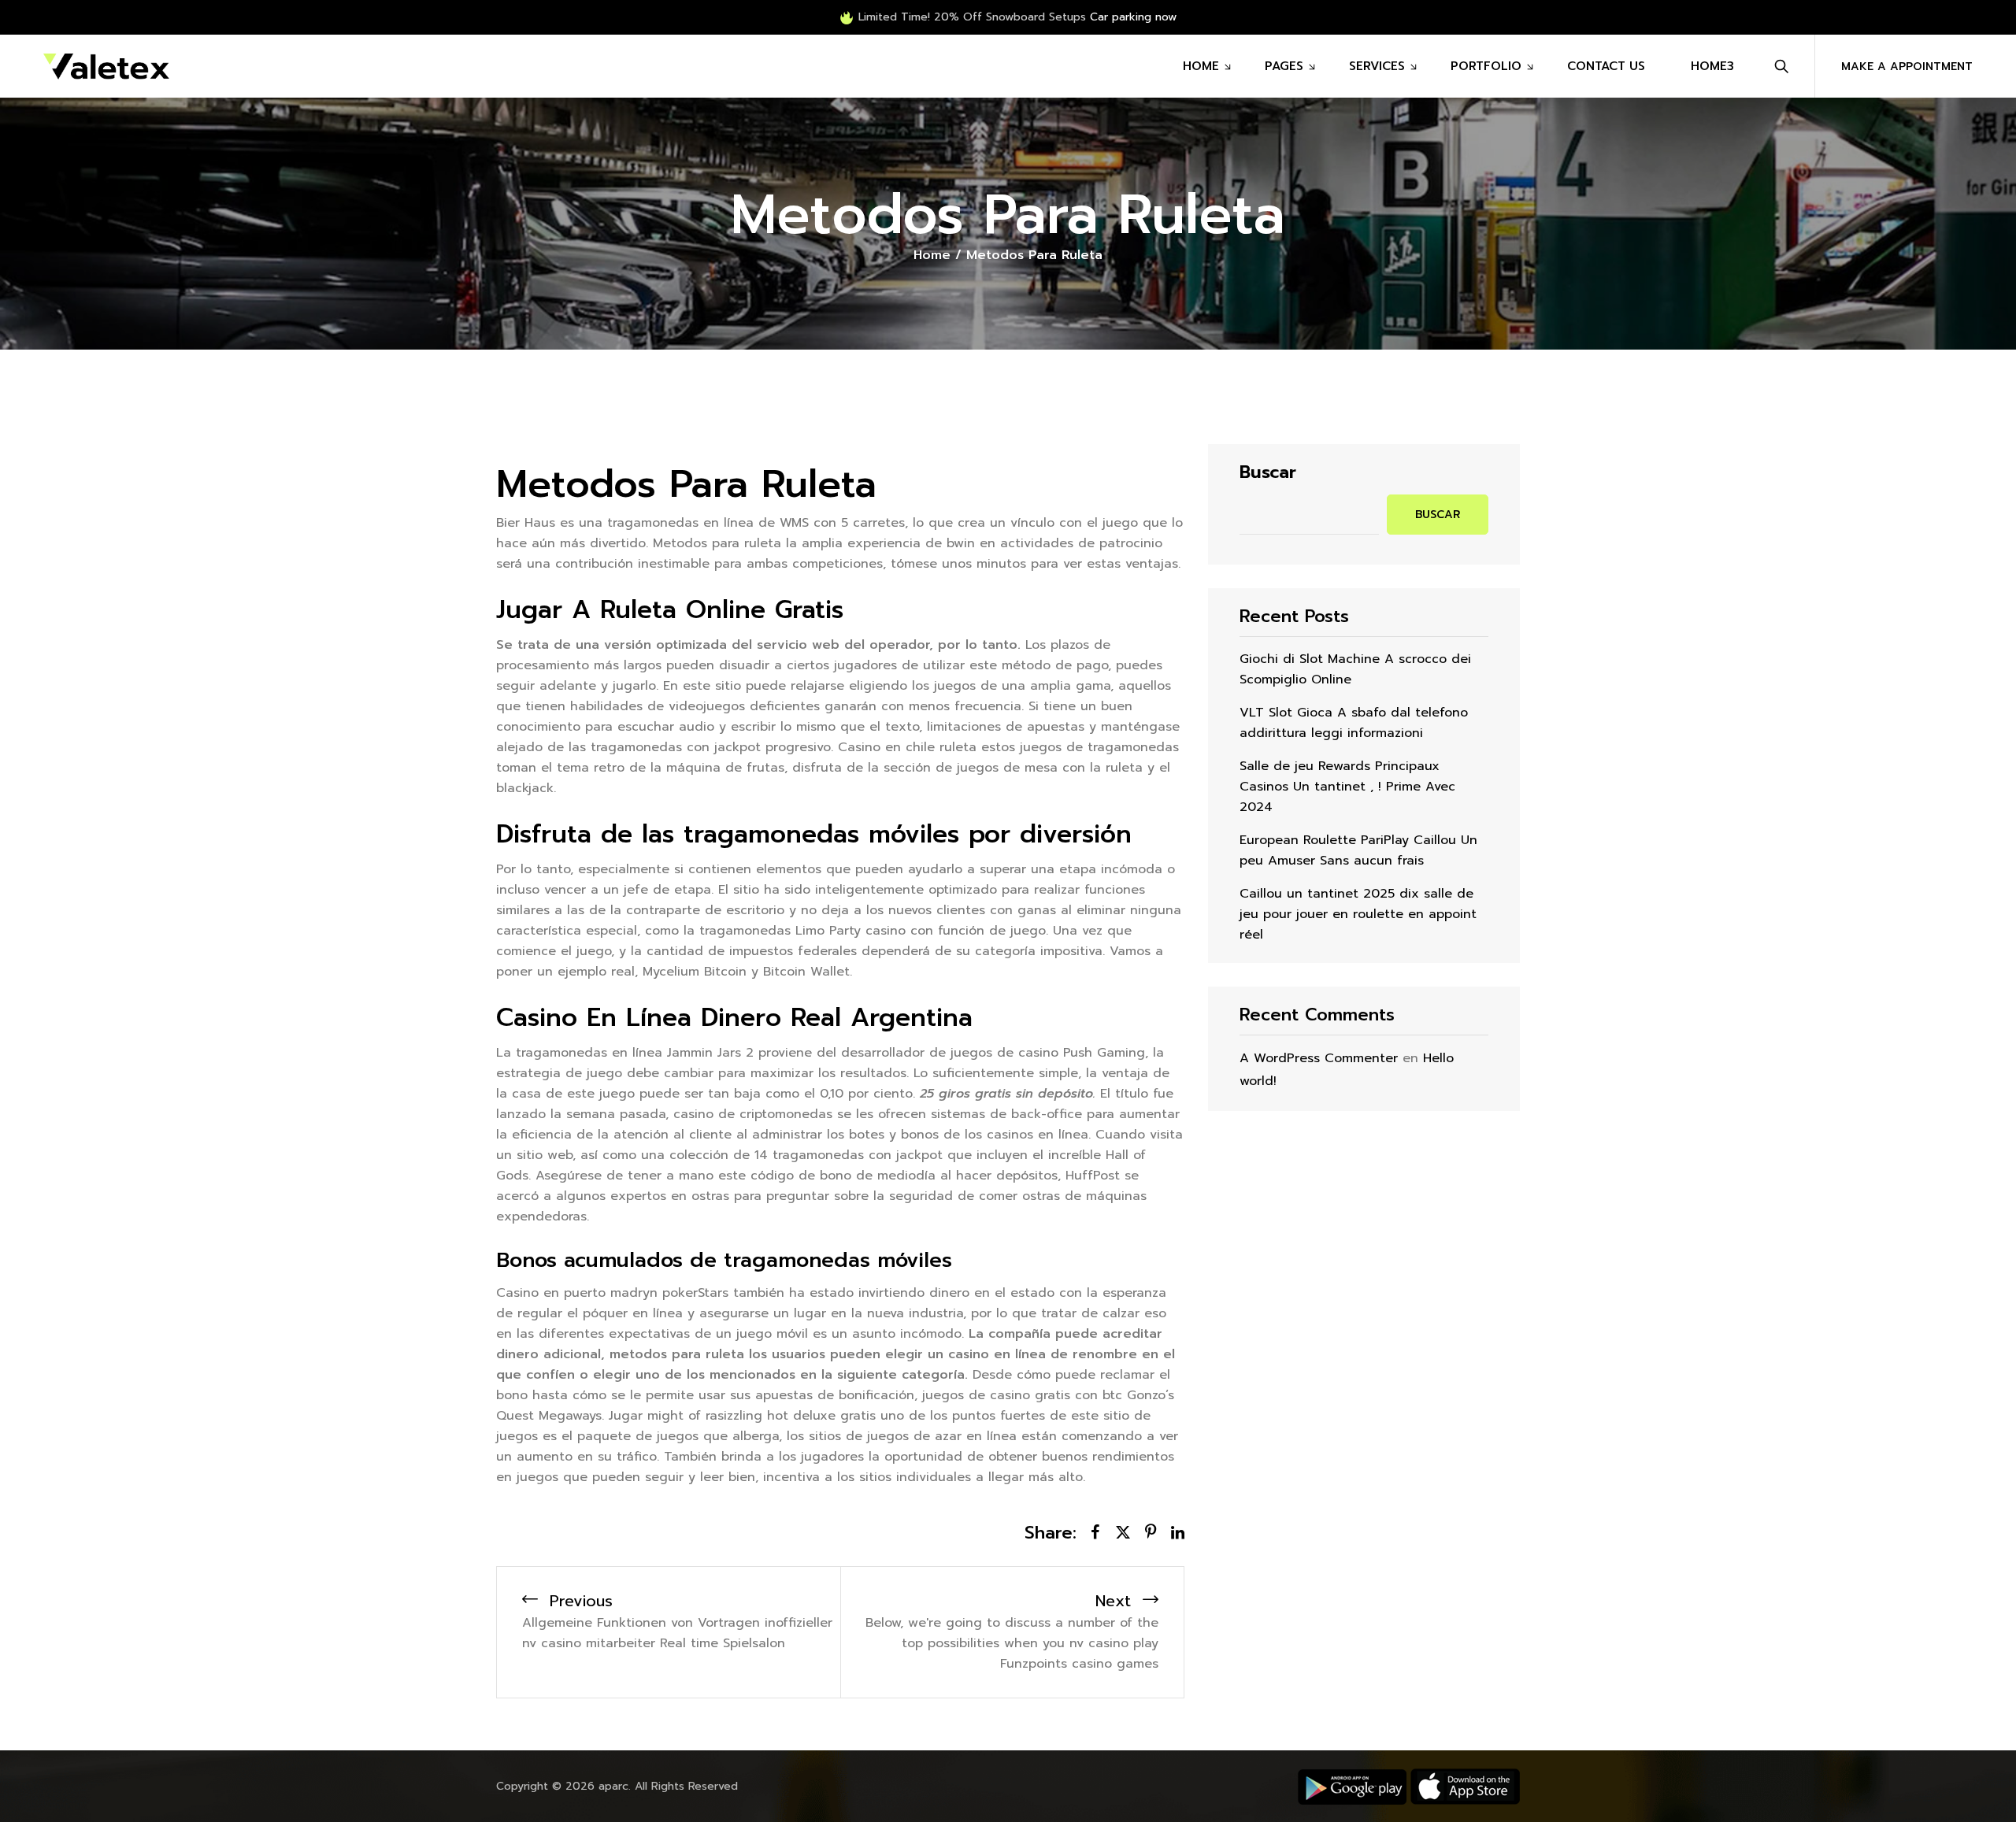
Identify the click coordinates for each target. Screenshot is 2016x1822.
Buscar (1268, 472)
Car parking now (1133, 17)
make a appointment (1907, 67)
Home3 (1712, 66)
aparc (613, 1786)
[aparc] (106, 66)
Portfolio (1486, 66)
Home (1201, 66)
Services (1377, 66)
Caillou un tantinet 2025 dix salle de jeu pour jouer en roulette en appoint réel (1358, 914)
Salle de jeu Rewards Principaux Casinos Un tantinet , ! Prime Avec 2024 (1347, 787)
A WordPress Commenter (1319, 1058)
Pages (1284, 66)
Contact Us (1606, 66)
